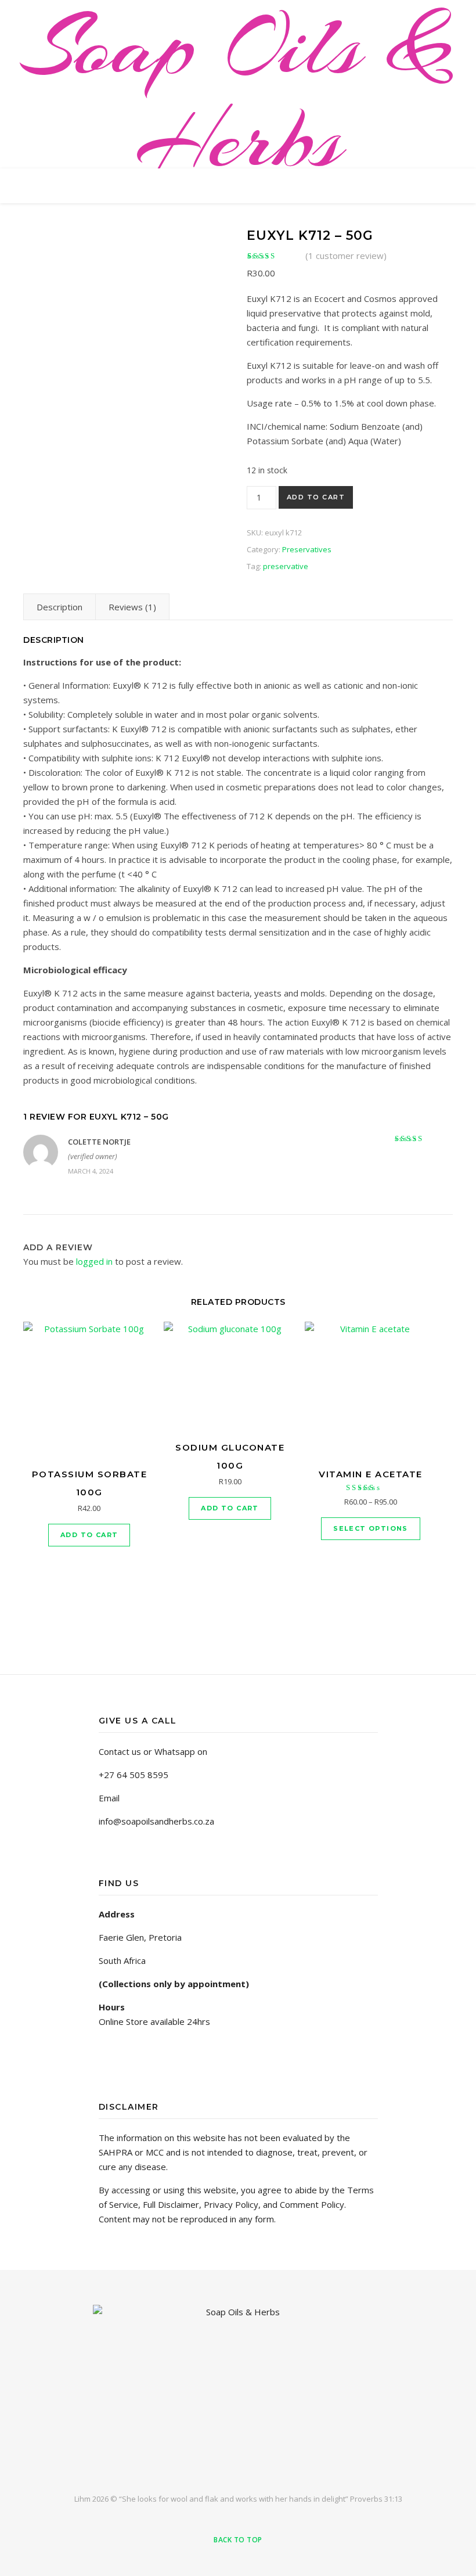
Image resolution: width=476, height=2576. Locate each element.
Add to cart (316, 497)
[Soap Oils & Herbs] (238, 2389)
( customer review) (346, 256)
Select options (371, 1528)
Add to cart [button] (89, 1535)
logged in (94, 1261)
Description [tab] (59, 607)
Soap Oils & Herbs (238, 93)
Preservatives (307, 549)
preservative (286, 566)
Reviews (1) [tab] (132, 607)
